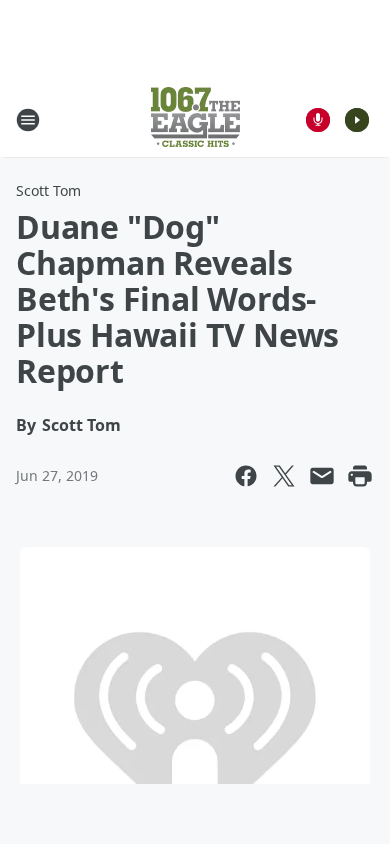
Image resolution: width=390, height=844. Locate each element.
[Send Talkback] (318, 120)
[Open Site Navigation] (28, 120)
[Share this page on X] (284, 476)
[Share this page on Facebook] (246, 476)
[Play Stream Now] (357, 120)
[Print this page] (360, 476)
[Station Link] (195, 119)
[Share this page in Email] (322, 476)
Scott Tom (48, 190)
